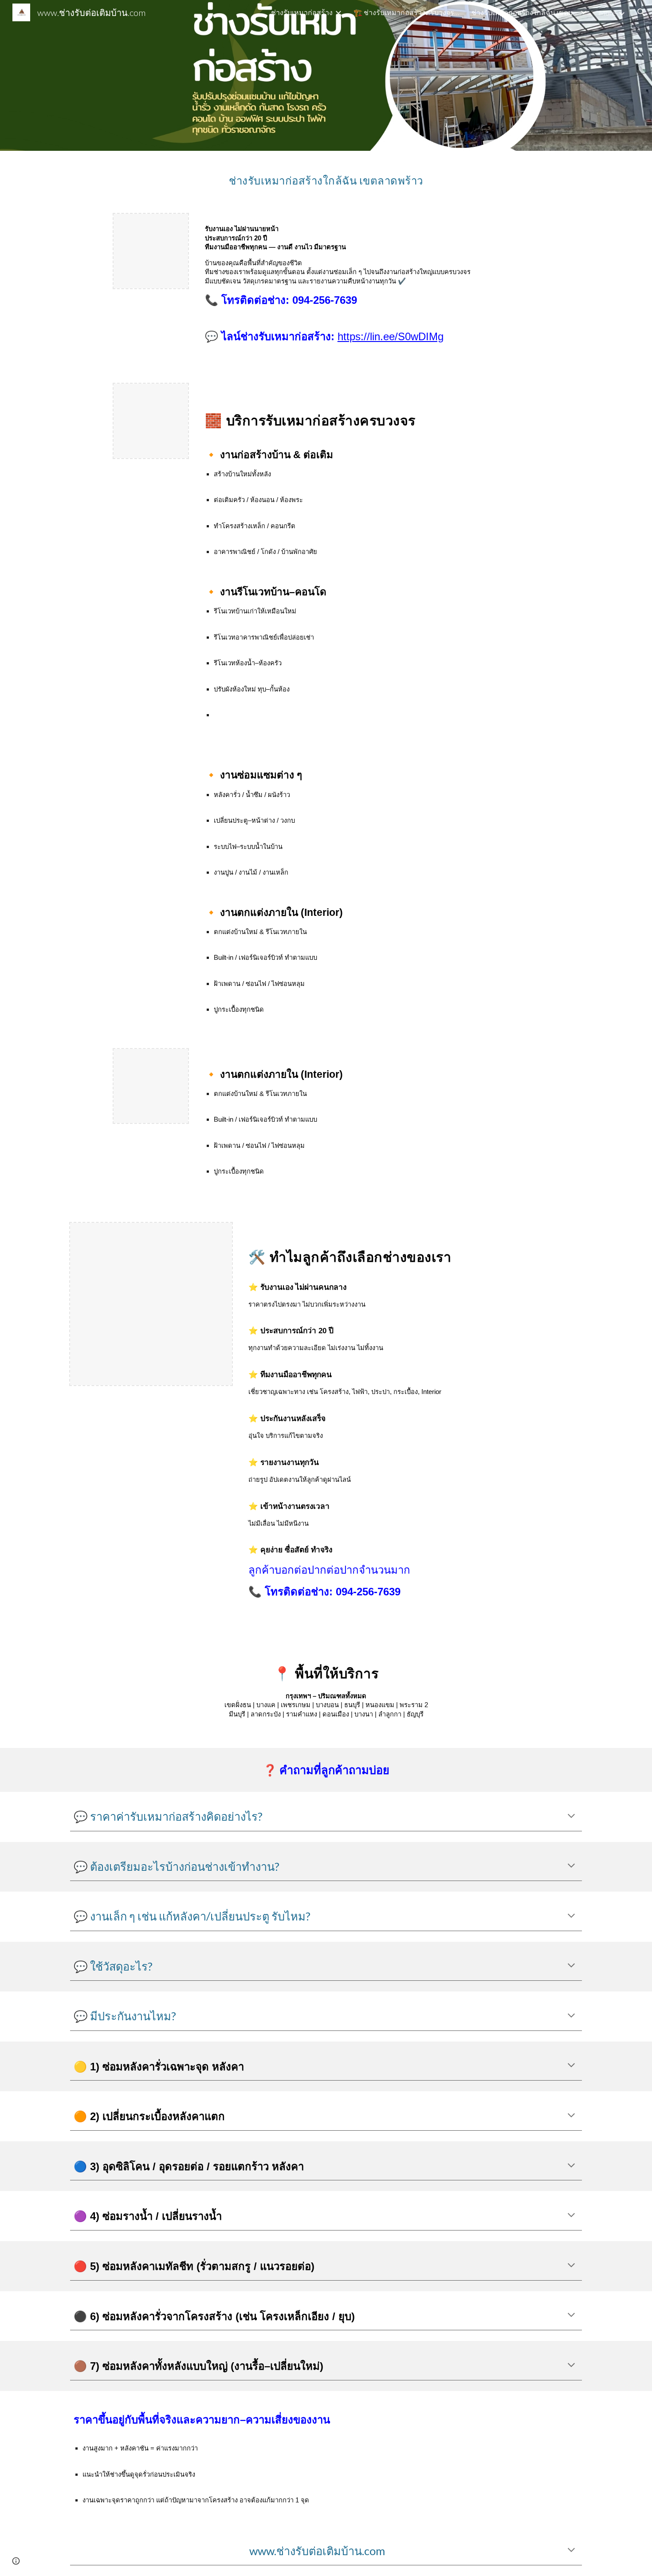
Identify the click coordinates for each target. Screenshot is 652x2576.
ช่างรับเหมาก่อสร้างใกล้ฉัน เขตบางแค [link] (525, 12)
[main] (326, 177)
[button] (641, 12)
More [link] (607, 13)
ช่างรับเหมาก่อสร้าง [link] (302, 12)
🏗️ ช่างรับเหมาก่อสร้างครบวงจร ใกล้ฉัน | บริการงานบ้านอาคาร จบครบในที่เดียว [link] (407, 12)
